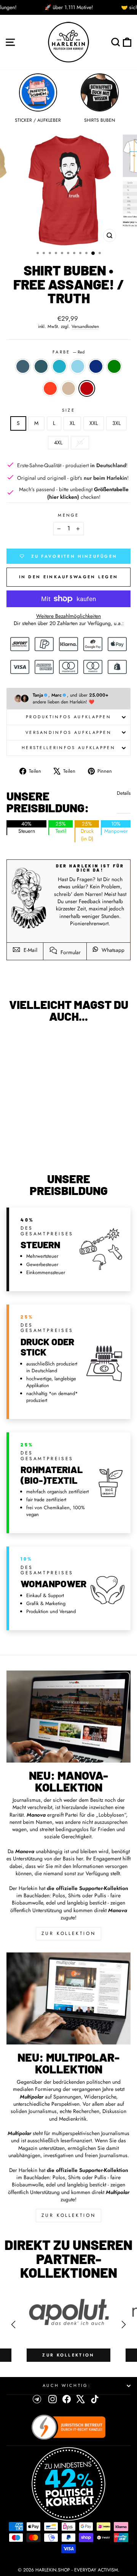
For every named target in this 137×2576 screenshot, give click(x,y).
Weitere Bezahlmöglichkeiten (68, 616)
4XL (58, 442)
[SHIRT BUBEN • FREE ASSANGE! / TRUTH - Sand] (34, 1146)
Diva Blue (41, 366)
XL (72, 423)
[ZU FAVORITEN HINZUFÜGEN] (16, 1043)
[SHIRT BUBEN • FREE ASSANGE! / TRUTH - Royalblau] (47, 1139)
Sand (68, 388)
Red (87, 388)
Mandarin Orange (50, 388)
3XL (116, 423)
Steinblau (23, 366)
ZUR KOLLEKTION (68, 1933)
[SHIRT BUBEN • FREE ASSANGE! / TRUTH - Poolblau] (30, 1139)
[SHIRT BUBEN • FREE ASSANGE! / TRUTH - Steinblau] (12, 1139)
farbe (68, 352)
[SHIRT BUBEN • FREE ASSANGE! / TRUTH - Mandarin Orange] (25, 1146)
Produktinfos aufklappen (68, 717)
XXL (94, 423)
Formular (70, 952)
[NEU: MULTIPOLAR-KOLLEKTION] (68, 1998)
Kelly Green (114, 366)
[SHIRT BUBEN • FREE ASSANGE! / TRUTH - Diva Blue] (21, 1139)
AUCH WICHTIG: (67, 2385)
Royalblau (96, 366)
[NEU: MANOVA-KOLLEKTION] (68, 1717)
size (68, 410)
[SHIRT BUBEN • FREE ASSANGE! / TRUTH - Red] (43, 1146)
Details (124, 793)
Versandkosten (85, 326)
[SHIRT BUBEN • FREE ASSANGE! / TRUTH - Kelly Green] (56, 1139)
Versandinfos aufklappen (68, 732)
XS (80, 442)
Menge (68, 515)
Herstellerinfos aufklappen (68, 748)
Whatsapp (112, 950)
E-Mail (30, 950)
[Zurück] (13, 2325)
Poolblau (59, 366)
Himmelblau (78, 366)
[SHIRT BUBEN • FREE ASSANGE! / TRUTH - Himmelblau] (39, 1139)
